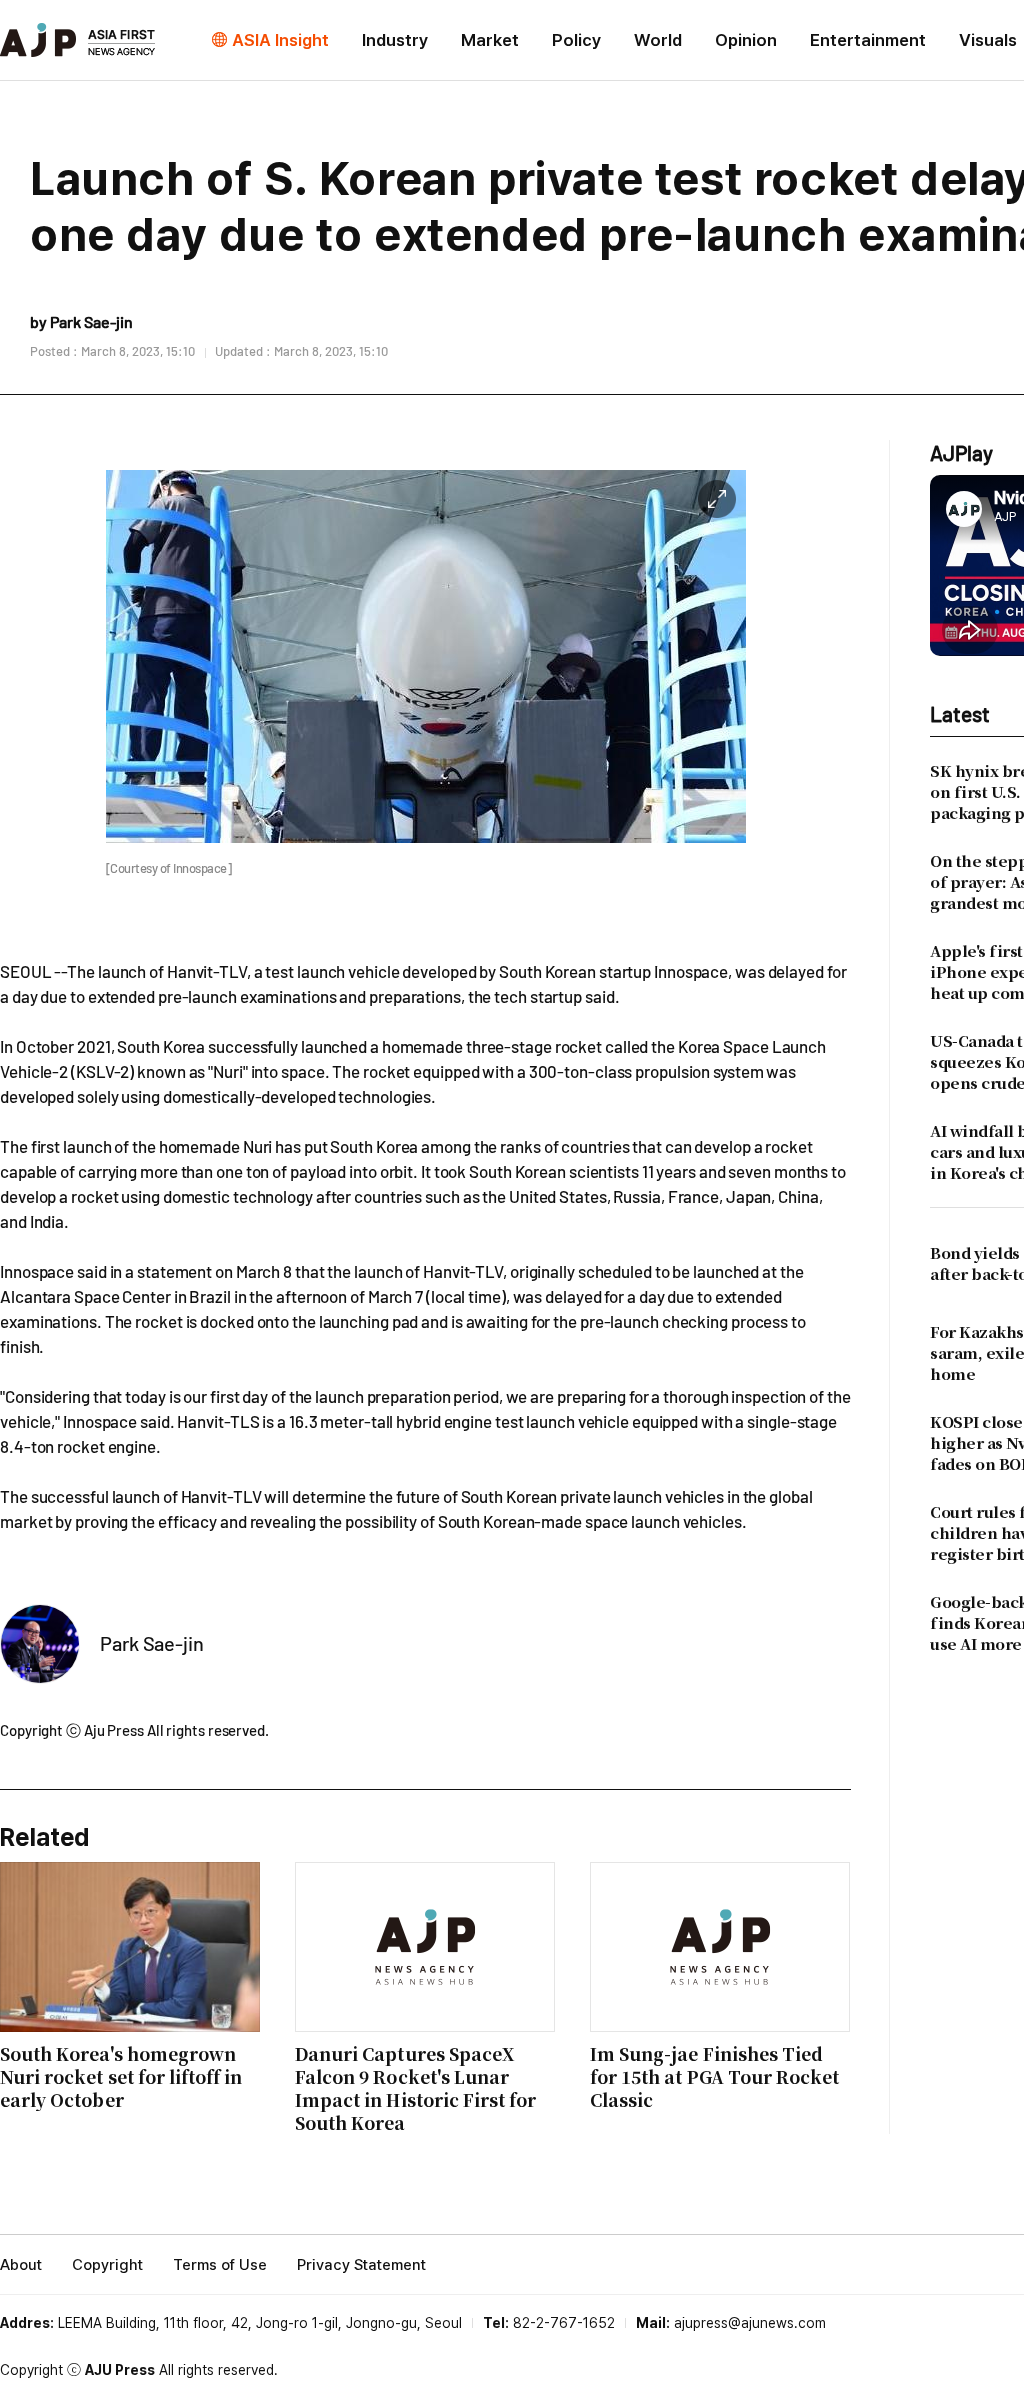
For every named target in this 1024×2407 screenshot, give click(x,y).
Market (490, 40)
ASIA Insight (280, 40)
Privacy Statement (361, 2265)
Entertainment (868, 40)
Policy (576, 40)
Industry (395, 40)
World (658, 40)
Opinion (746, 40)
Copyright (107, 2265)
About (21, 2265)
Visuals (988, 40)
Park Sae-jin (152, 1643)
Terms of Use (220, 2265)
